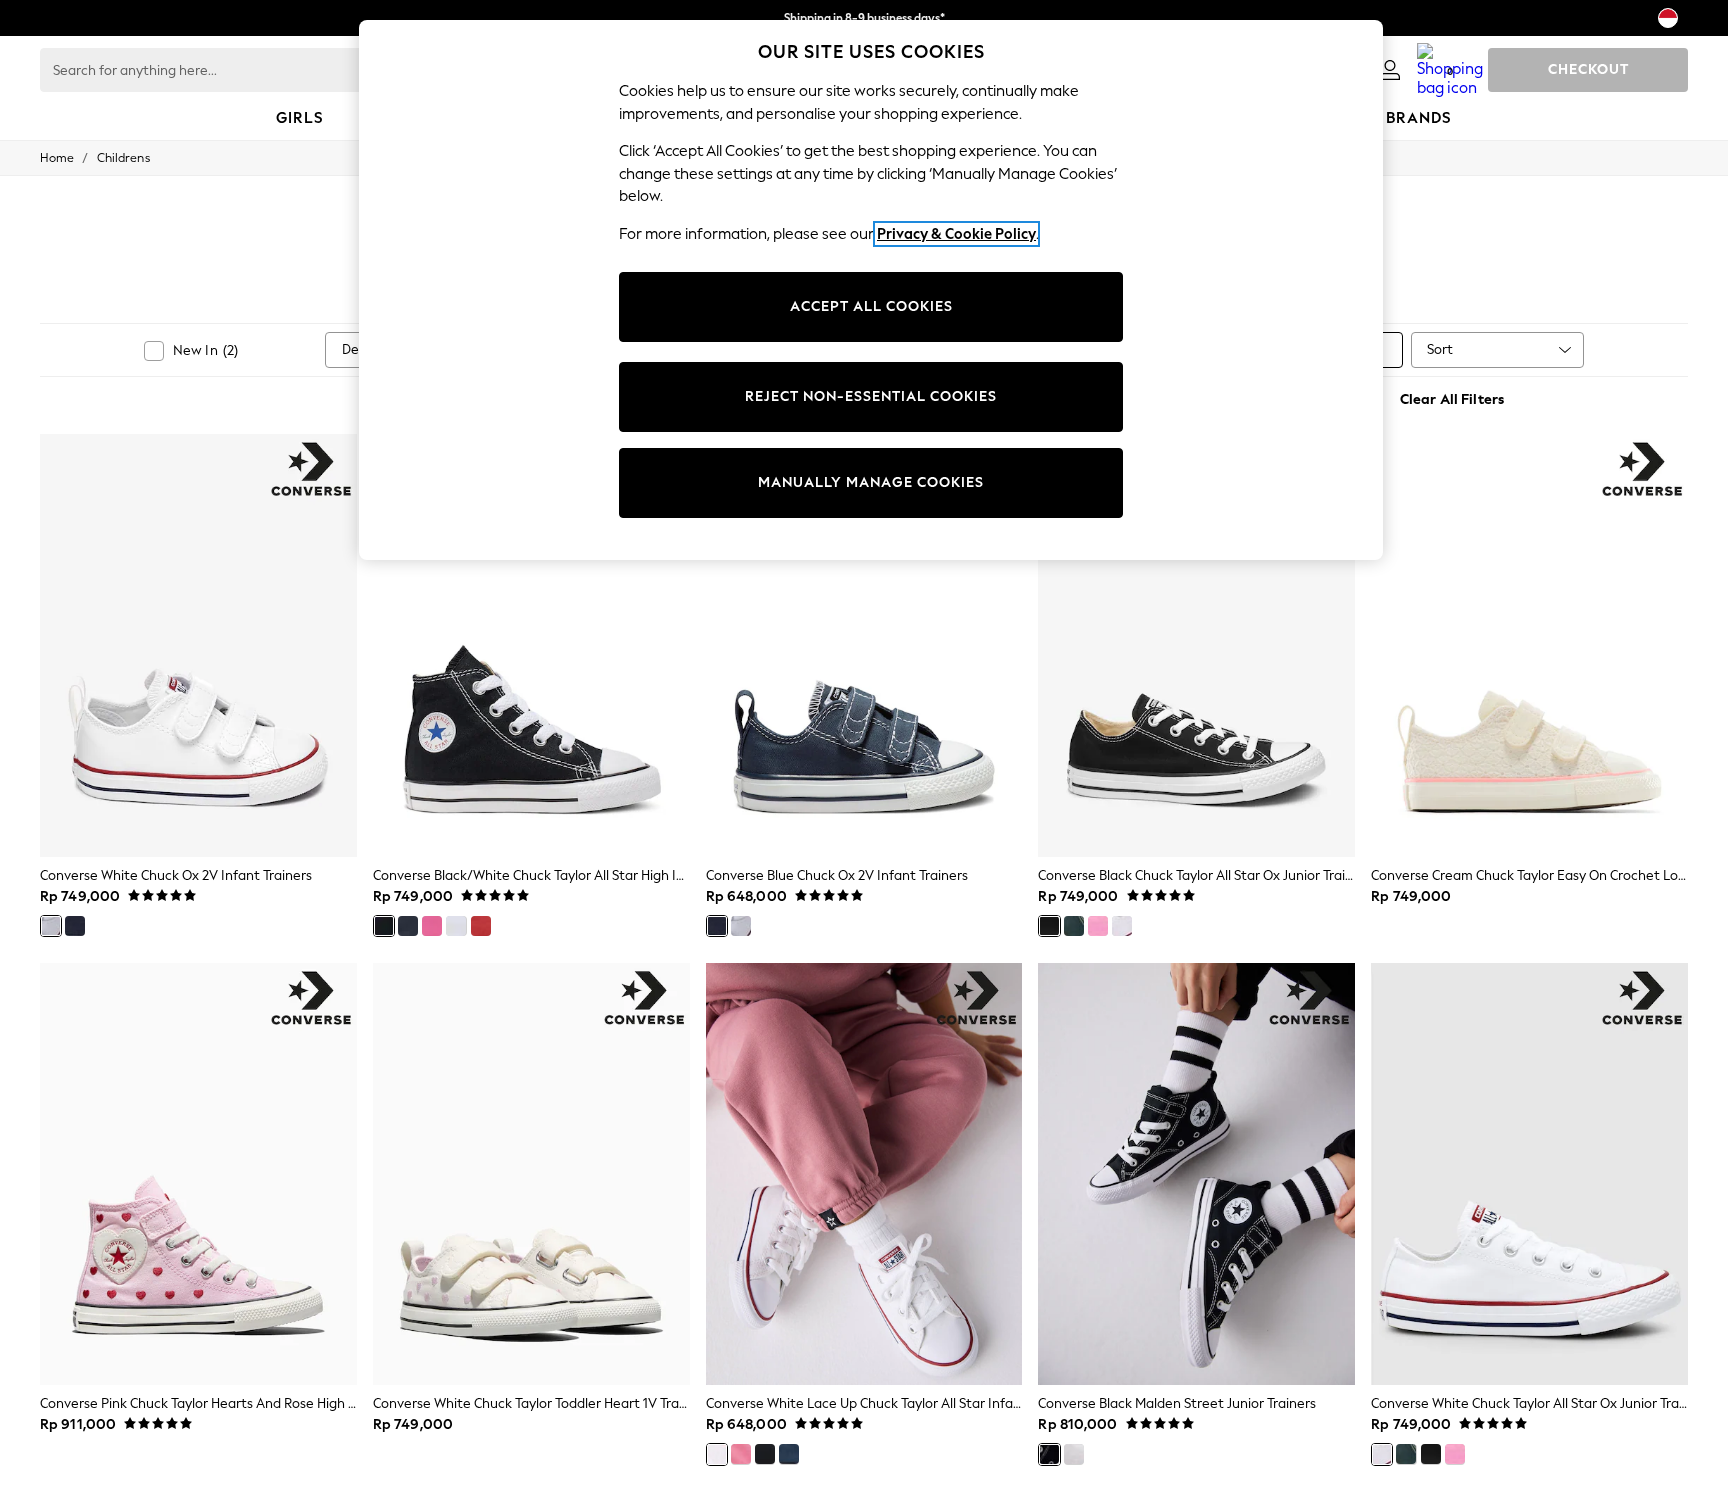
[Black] (1049, 926)
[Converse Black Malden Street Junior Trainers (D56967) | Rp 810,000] (1196, 1174)
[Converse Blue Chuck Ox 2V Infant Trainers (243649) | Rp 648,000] (864, 645)
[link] (1390, 70)
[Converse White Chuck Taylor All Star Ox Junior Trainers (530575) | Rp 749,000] (1529, 1174)
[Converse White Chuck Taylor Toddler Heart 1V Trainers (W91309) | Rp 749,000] (531, 1174)
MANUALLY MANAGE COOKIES (871, 482)
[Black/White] (384, 926)
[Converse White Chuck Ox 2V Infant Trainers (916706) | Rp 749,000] (198, 645)
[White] (51, 926)
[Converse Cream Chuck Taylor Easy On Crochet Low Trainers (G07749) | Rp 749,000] (1529, 645)
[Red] (481, 926)
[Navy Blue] (1074, 926)
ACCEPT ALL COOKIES (871, 306)
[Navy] (408, 926)
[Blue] (75, 926)
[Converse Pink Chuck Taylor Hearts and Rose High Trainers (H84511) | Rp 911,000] (198, 1174)
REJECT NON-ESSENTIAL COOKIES (871, 396)
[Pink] (432, 926)
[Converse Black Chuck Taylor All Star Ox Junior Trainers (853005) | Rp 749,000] (1196, 645)
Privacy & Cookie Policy (956, 234)
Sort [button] (1440, 349)
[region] (871, 290)
